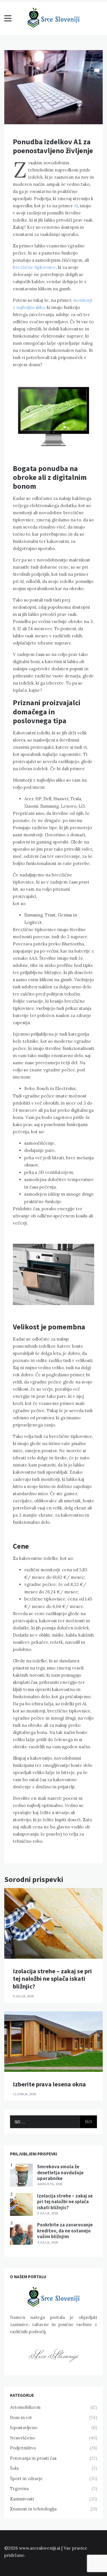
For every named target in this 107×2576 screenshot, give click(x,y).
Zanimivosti (22, 2499)
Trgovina (19, 2489)
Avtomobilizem (25, 2407)
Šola (14, 2468)
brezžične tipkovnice (34, 267)
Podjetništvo (23, 2448)
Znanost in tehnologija (33, 2509)
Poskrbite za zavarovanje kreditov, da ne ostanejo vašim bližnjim (65, 2231)
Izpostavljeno (24, 2428)
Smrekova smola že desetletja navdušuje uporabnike (60, 2172)
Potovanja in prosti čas (33, 2458)
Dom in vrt (21, 2418)
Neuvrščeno (22, 2438)
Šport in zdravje (26, 2479)
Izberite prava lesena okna (49, 2084)
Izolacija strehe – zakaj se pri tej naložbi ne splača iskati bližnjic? (52, 1979)
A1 (76, 206)
